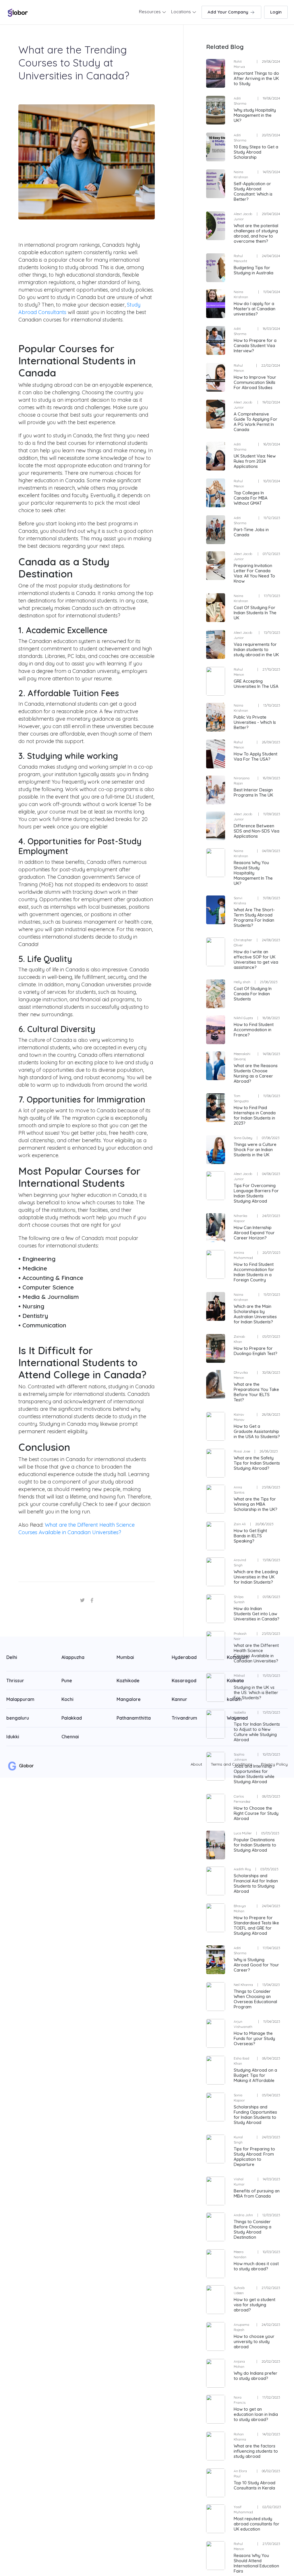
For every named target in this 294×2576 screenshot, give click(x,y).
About (196, 1764)
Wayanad (237, 1718)
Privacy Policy (274, 1764)
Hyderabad (184, 1657)
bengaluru (18, 1718)
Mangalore (129, 1699)
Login (276, 12)
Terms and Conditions (232, 1764)
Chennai (70, 1737)
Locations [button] (182, 12)
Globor (26, 1766)
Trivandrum (184, 1718)
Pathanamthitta (134, 1718)
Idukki (13, 1737)
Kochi (67, 1699)
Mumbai (125, 1657)
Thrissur (15, 1681)
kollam (234, 1699)
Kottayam (238, 1657)
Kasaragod (184, 1681)
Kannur (179, 1699)
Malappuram (20, 1699)
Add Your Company (229, 12)
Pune (67, 1681)
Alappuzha (73, 1657)
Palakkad (72, 1718)
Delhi (12, 1657)
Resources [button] (150, 12)
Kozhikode (128, 1681)
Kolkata (235, 1681)
